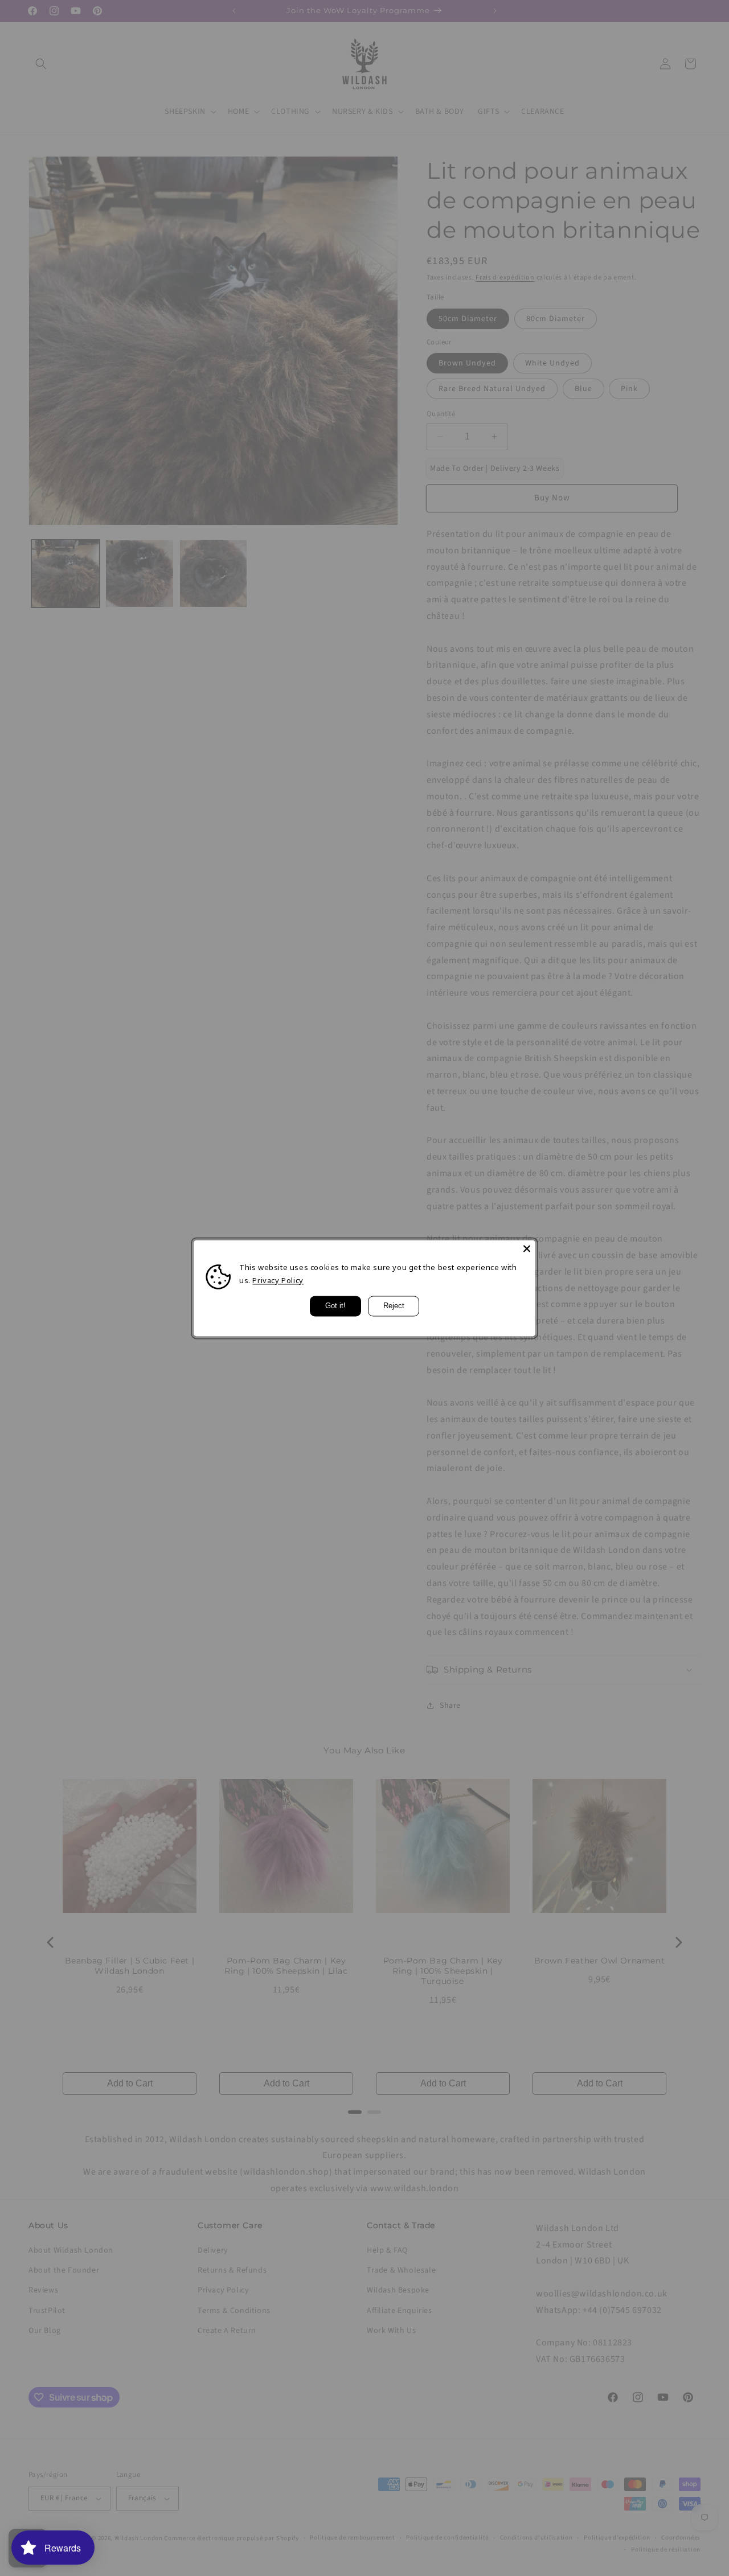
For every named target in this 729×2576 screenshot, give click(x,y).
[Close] (527, 1248)
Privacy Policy (278, 1280)
